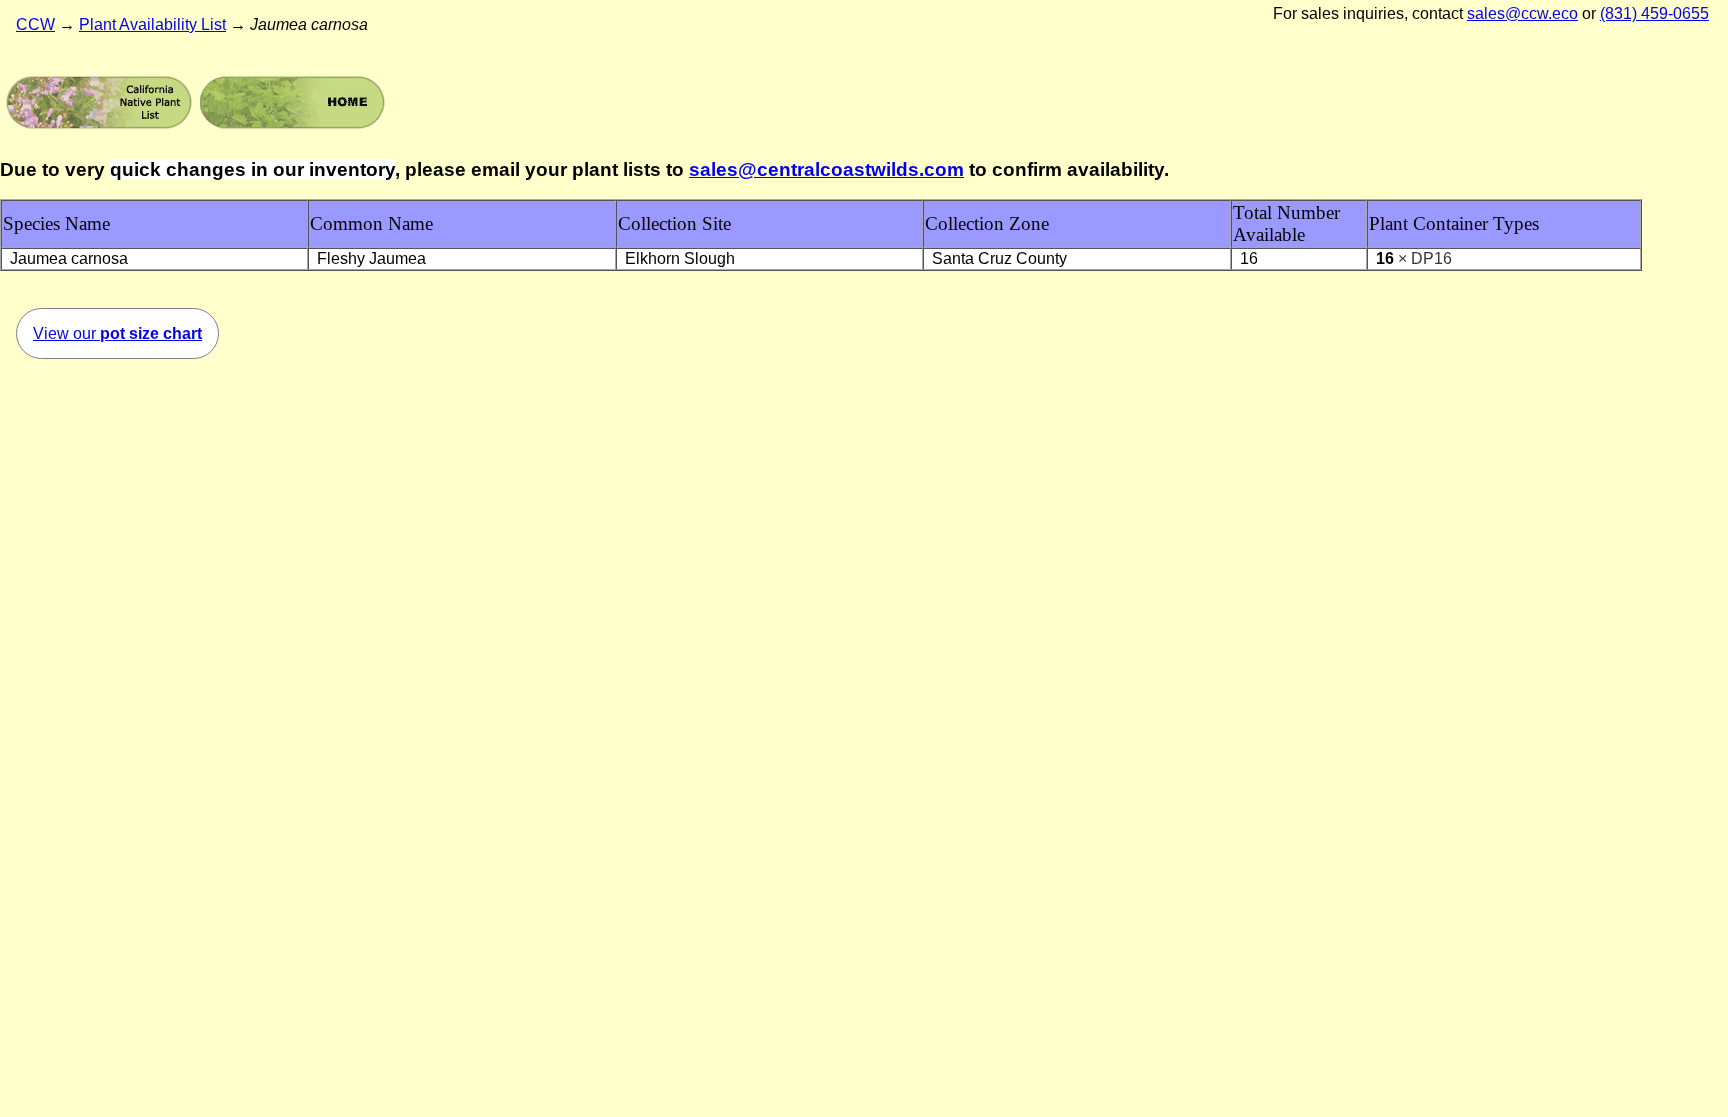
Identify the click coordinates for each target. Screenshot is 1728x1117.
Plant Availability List (152, 24)
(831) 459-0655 (1654, 13)
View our (117, 333)
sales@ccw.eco (1522, 13)
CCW (35, 24)
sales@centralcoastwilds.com (826, 169)
